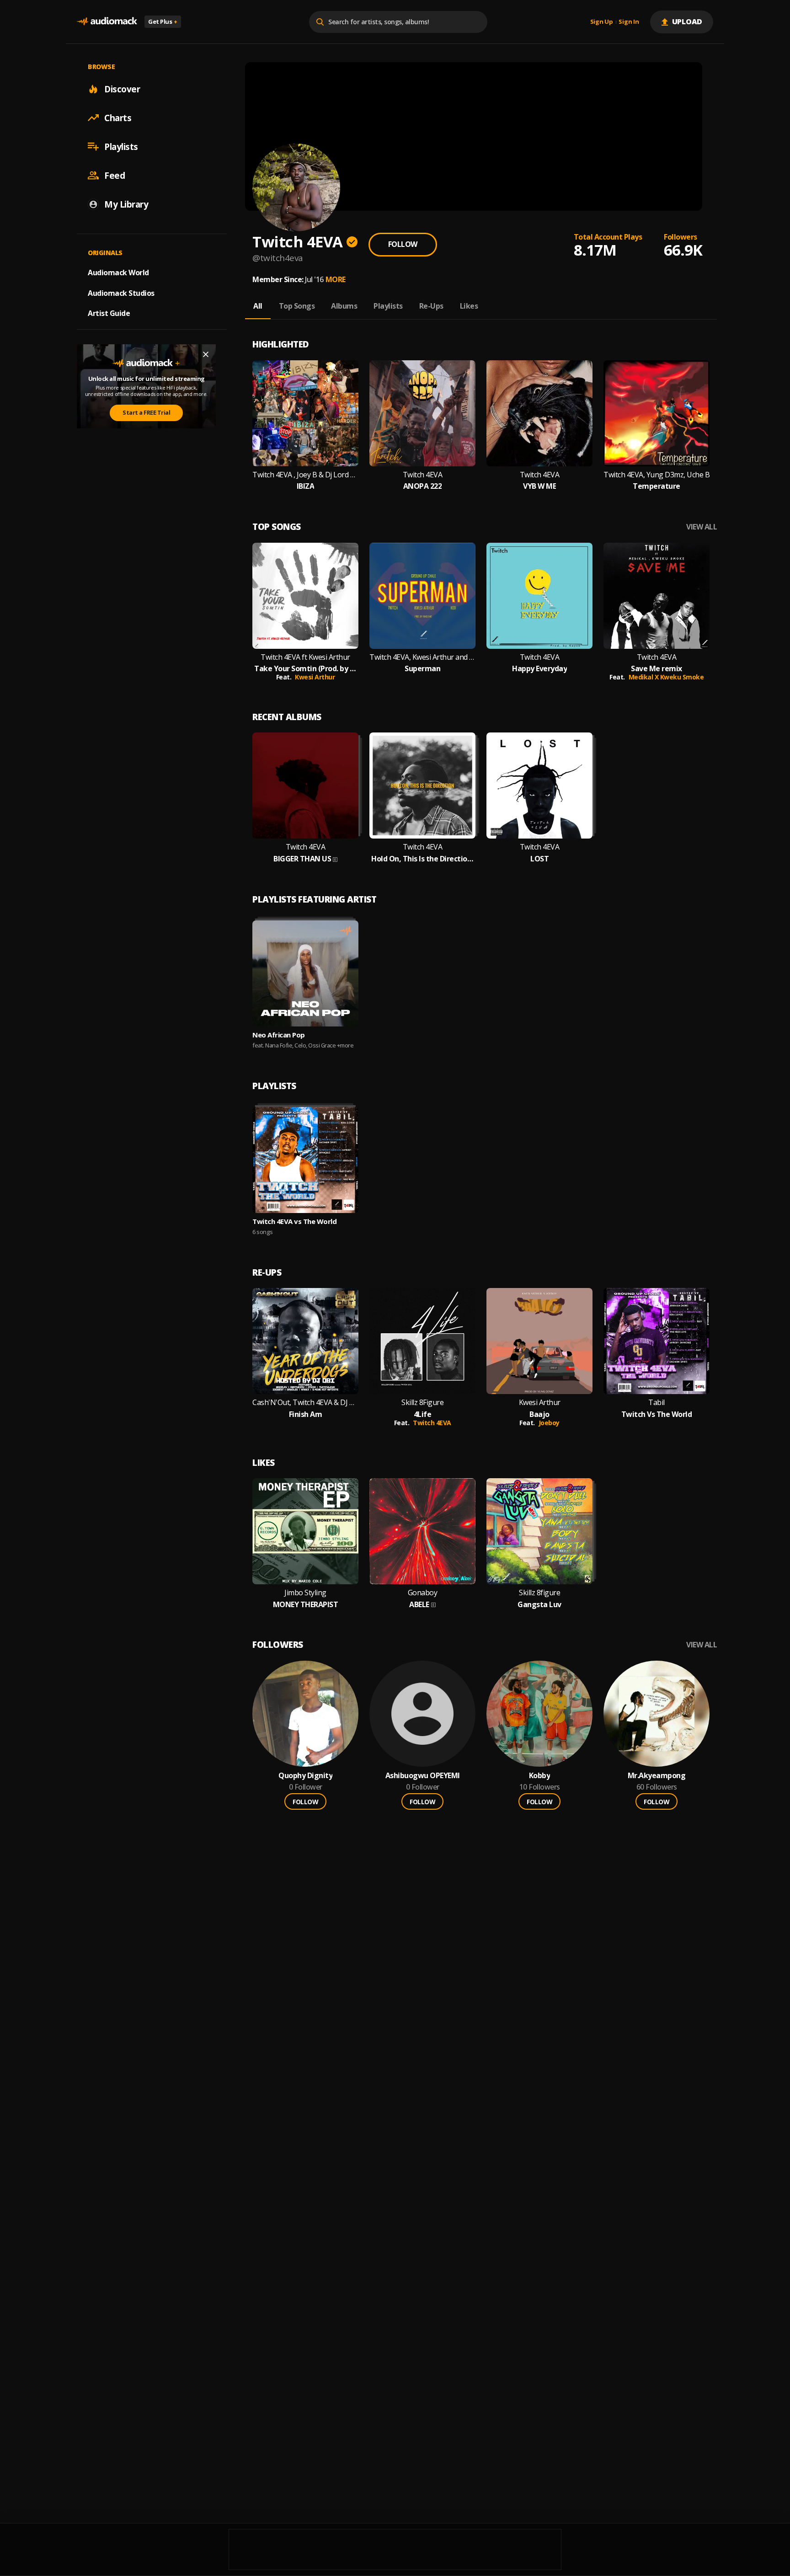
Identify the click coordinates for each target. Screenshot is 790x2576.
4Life (423, 1414)
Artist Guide (109, 313)
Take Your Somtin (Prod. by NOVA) (305, 669)
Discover (122, 89)
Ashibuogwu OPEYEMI (423, 1776)
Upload (687, 21)
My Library (126, 204)
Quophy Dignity (305, 1776)
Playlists (121, 146)
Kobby (540, 1776)
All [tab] (258, 306)
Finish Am (306, 1414)
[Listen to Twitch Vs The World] (657, 1341)
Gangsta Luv (539, 1605)
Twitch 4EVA (423, 475)
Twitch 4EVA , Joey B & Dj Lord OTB (305, 475)
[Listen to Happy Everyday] (539, 596)
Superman (422, 669)
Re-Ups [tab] (431, 306)
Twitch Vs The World (657, 1414)
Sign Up (602, 22)
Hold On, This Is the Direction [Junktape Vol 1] (422, 859)
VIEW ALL (702, 527)
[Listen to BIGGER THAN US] (305, 786)
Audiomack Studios (121, 293)
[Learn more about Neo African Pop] (305, 973)
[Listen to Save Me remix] (657, 596)
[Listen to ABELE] (422, 1531)
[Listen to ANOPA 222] (422, 413)
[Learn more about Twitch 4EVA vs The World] (305, 1160)
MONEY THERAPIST (306, 1605)
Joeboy (549, 1423)
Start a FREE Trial (146, 412)
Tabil (657, 1403)
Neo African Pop (279, 1035)
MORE (336, 279)
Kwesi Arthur (315, 677)
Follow (403, 244)
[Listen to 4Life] (422, 1341)
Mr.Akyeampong (657, 1776)
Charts (118, 118)
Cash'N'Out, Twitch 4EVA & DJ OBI (305, 1403)
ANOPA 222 (423, 486)
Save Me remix (657, 669)
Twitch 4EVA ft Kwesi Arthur (305, 657)
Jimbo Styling (305, 1593)
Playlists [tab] (388, 306)
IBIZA (306, 486)
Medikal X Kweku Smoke (666, 677)
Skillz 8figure (539, 1593)
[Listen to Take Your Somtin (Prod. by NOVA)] (305, 596)
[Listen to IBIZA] (305, 413)
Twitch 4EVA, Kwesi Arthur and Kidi (422, 657)
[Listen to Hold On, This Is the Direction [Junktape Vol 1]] (422, 786)
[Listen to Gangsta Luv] (539, 1531)
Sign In (629, 22)
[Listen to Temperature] (657, 413)
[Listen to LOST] (539, 786)
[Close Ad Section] (206, 354)
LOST (539, 859)
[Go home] (107, 22)
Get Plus (163, 21)
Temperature (657, 486)
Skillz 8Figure (422, 1403)
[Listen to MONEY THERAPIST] (305, 1531)
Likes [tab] (469, 306)
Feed (115, 175)
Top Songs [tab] (297, 306)
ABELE (419, 1605)
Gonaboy (423, 1593)
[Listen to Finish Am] (305, 1341)
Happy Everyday (539, 669)
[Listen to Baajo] (539, 1341)
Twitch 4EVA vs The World (294, 1221)
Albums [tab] (344, 306)
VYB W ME (539, 486)
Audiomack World (118, 272)
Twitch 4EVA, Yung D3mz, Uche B (657, 475)
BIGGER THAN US (302, 859)
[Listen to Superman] (422, 596)
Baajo (539, 1414)
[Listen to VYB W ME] (539, 413)
